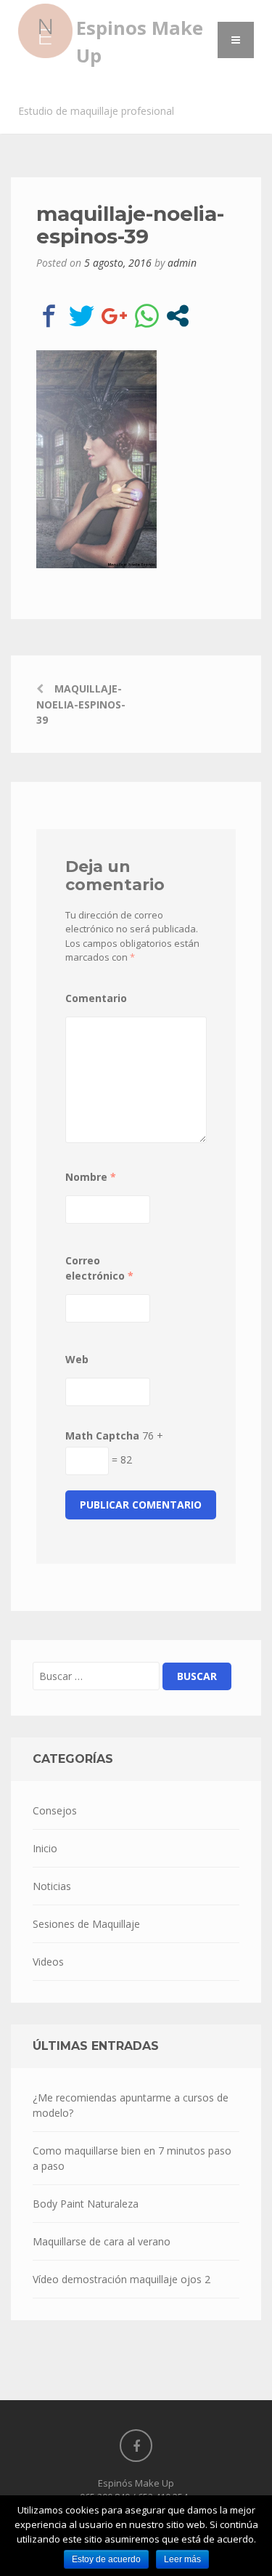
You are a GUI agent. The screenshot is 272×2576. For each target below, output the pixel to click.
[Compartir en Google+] (114, 316)
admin (182, 263)
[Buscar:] (96, 1676)
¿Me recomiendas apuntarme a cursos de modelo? (131, 2105)
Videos (48, 1962)
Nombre (91, 1177)
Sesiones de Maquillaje (86, 1924)
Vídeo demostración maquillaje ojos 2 (121, 2279)
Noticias (52, 1886)
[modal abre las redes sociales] (178, 316)
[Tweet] (82, 316)
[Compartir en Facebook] (49, 316)
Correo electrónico (99, 1268)
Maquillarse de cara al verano (102, 2241)
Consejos (55, 1810)
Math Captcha (102, 1436)
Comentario (96, 998)
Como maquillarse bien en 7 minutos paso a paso (132, 2158)
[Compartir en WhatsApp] (147, 316)
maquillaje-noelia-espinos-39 (81, 704)
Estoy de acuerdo (106, 2559)
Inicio (45, 1848)
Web (77, 1359)
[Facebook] (136, 2446)
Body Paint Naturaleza (86, 2204)
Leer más (182, 2559)
